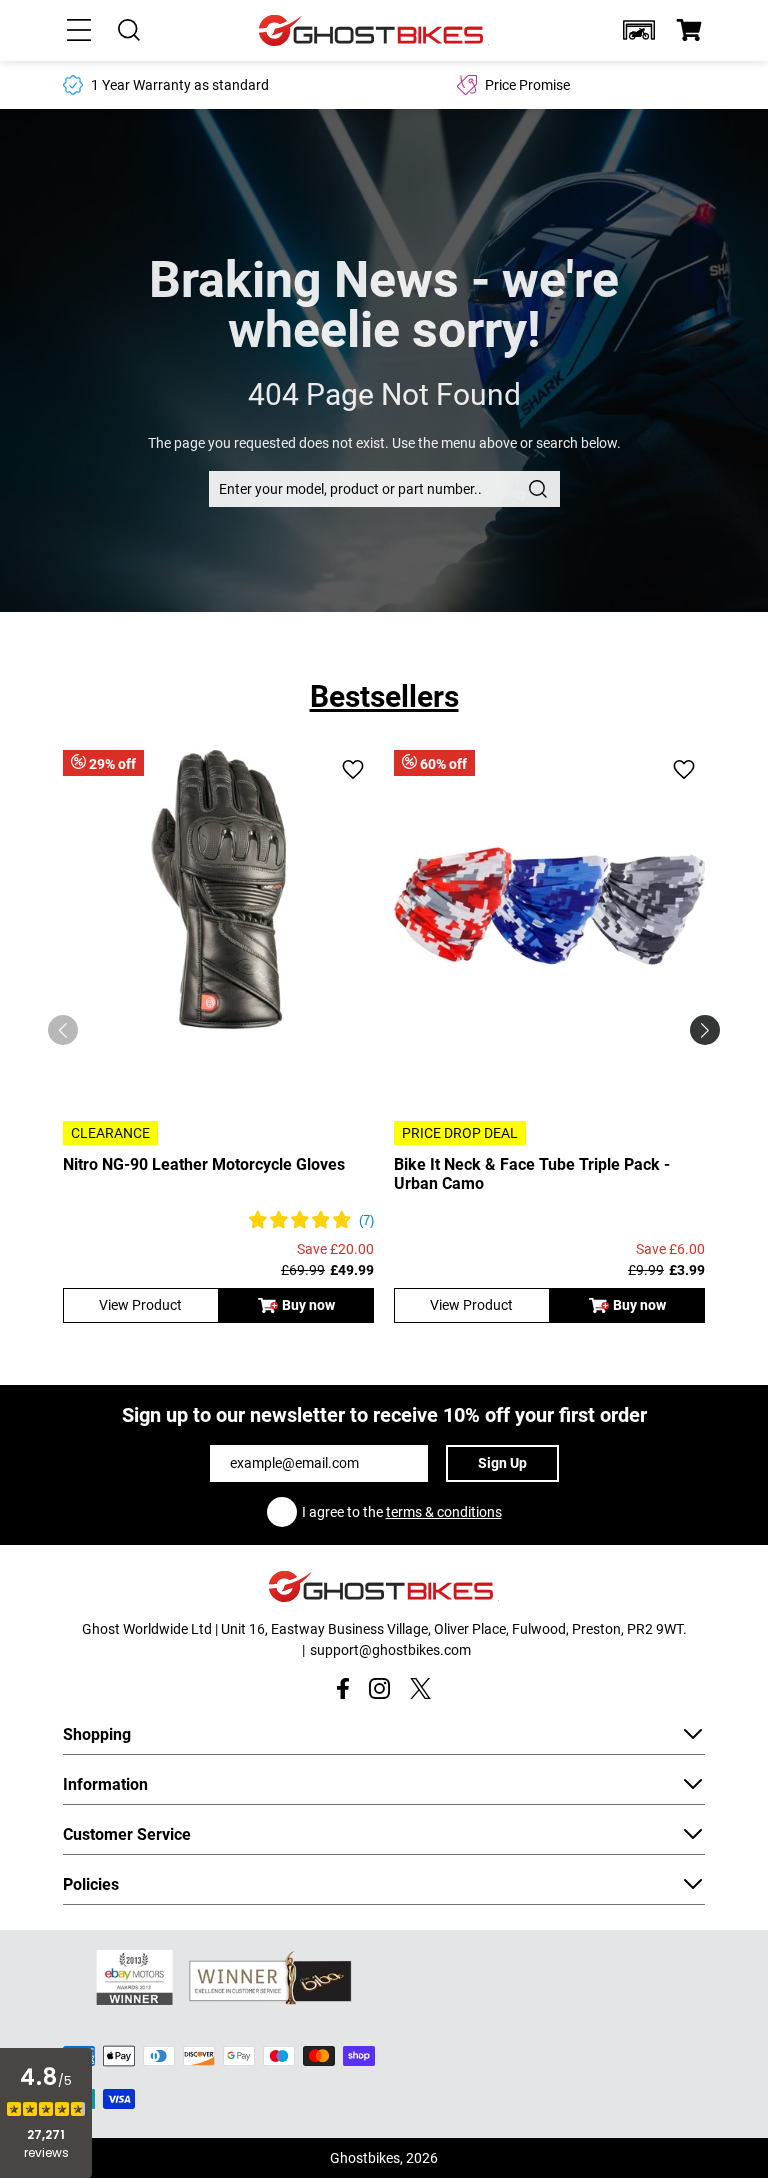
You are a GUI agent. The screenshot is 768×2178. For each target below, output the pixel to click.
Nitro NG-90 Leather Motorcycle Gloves (204, 1164)
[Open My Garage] (639, 30)
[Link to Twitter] (420, 1688)
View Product (140, 1305)
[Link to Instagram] (379, 1688)
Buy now (308, 1305)
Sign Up (502, 1463)
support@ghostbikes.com (390, 1650)
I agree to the (402, 1512)
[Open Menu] (79, 30)
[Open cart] (689, 30)
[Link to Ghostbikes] (374, 30)
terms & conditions (444, 1512)
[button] (639, 30)
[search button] (538, 489)
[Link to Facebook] (342, 1688)
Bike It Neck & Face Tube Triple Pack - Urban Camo (532, 1174)
